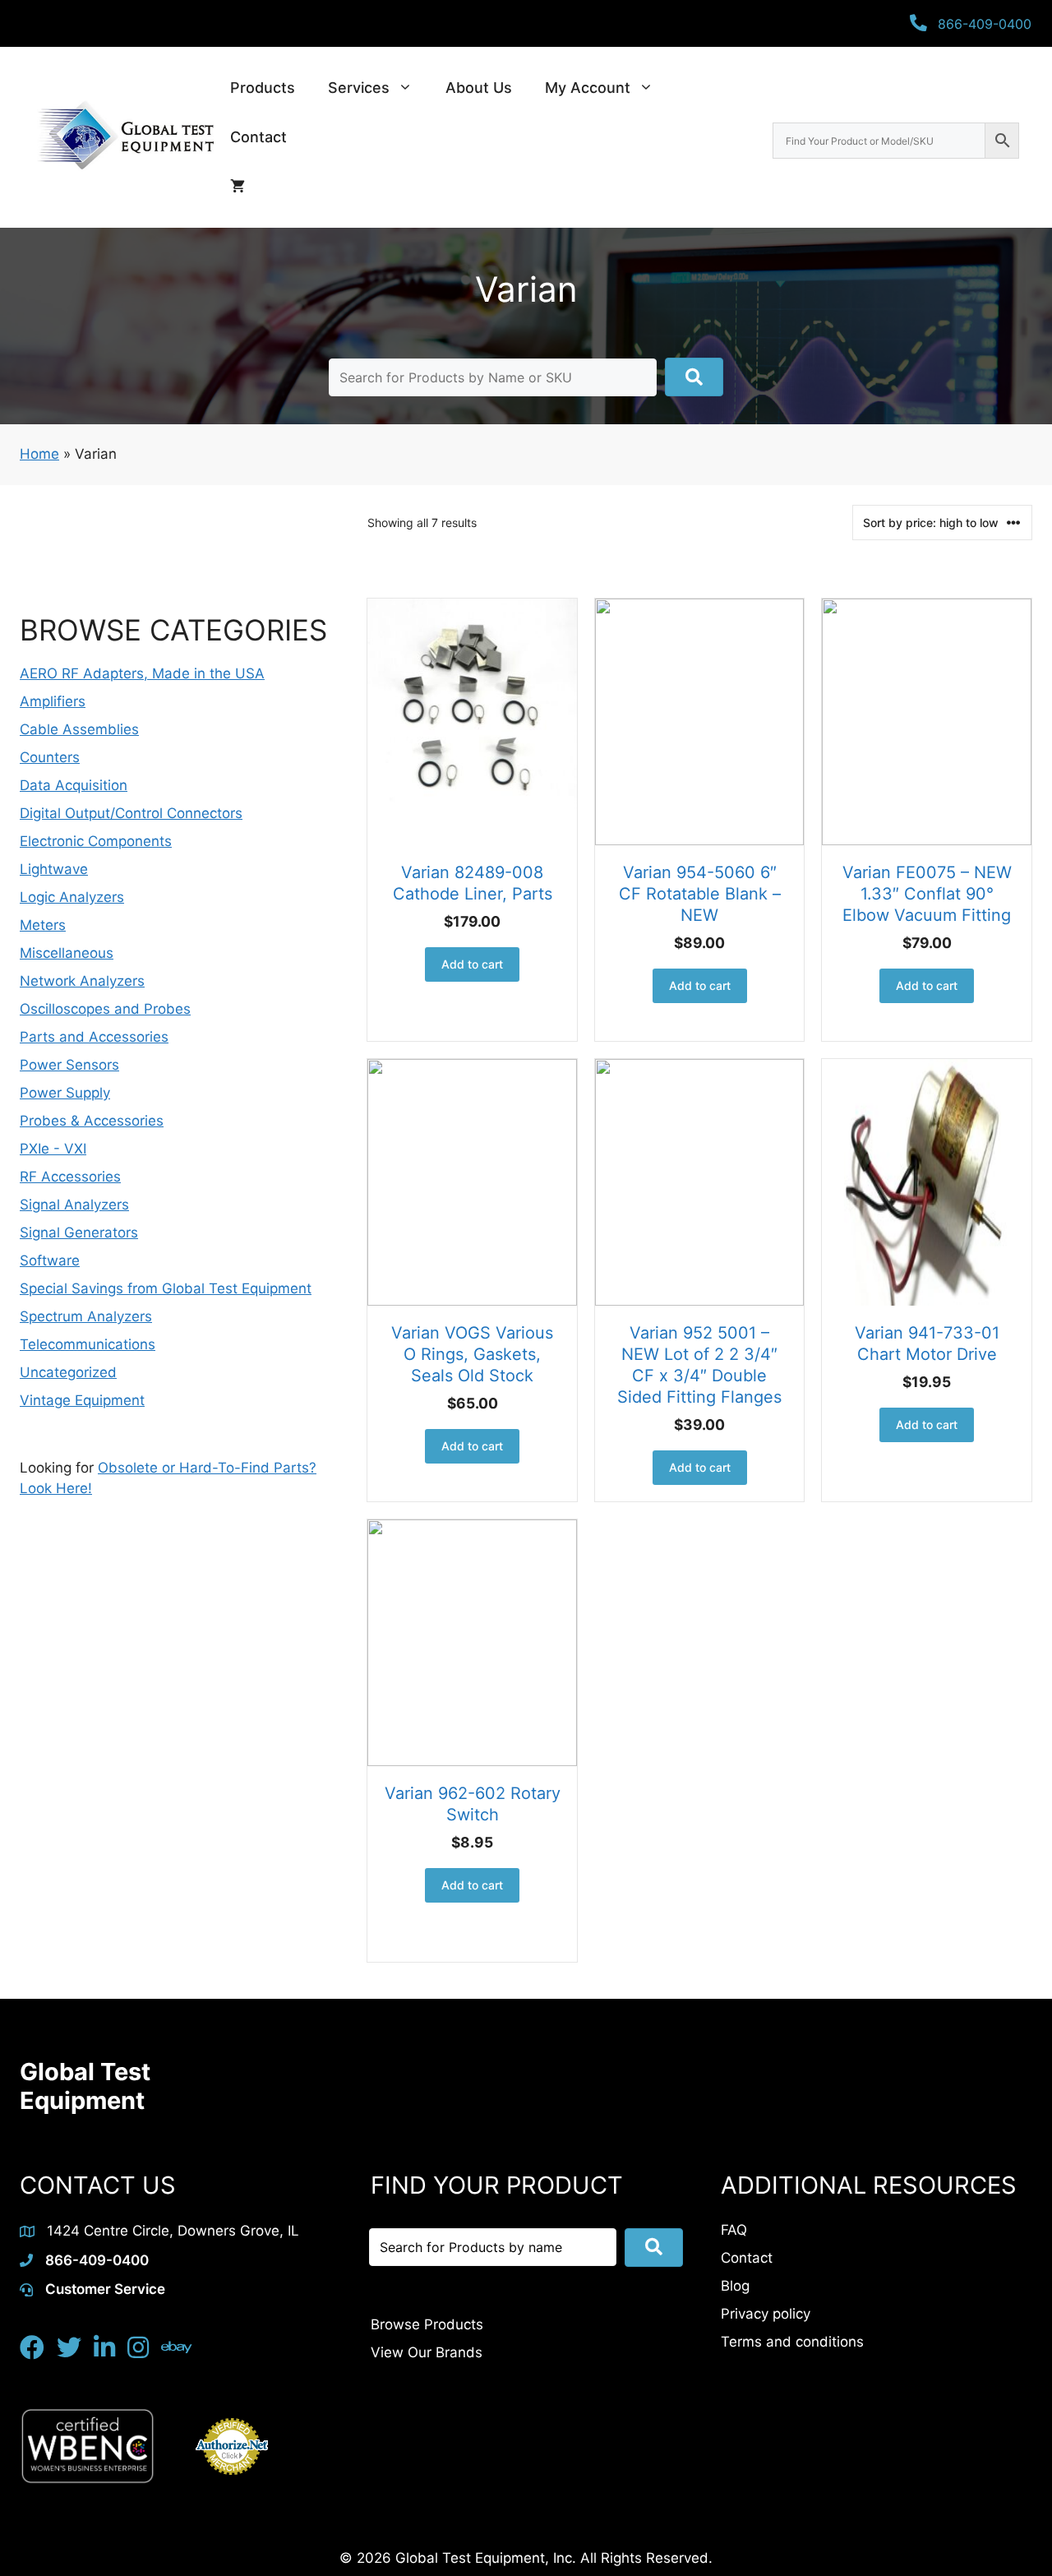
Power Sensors (69, 1065)
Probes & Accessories (92, 1121)
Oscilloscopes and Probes (105, 1009)
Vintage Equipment (82, 1400)
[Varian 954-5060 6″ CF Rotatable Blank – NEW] (700, 722)
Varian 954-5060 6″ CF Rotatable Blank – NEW (700, 894)
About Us (479, 88)
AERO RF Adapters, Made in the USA (142, 673)
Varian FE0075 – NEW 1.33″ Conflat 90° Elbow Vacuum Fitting (927, 894)
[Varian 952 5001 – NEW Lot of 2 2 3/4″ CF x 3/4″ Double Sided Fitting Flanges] (700, 1182)
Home (39, 454)
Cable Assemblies (79, 729)
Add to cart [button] (472, 964)
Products (263, 88)
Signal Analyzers (74, 1205)
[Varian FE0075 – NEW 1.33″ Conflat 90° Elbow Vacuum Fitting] (927, 722)
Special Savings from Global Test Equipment (166, 1288)
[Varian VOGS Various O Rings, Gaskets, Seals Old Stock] (472, 1182)
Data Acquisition (74, 785)
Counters (50, 757)
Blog (735, 2286)
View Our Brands (427, 2352)
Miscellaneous (67, 953)
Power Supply (65, 1093)
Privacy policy (766, 2314)
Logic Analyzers (72, 897)
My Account (588, 88)
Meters (43, 925)
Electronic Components (96, 841)
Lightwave (54, 869)
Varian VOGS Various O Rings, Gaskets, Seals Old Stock (472, 1354)
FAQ (734, 2230)
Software (50, 1260)
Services (359, 88)
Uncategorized (68, 1372)
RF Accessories (70, 1177)
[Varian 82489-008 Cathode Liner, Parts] (472, 722)
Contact (258, 137)
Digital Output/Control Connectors (131, 813)
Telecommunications (88, 1344)
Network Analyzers (82, 981)
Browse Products (427, 2324)
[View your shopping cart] (238, 187)
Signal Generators (79, 1233)
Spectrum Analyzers (86, 1316)
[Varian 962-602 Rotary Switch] (472, 1643)
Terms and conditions (792, 2342)
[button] (694, 377)
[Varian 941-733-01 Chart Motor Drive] (927, 1182)
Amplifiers (53, 701)
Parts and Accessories (94, 1037)
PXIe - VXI (53, 1149)
